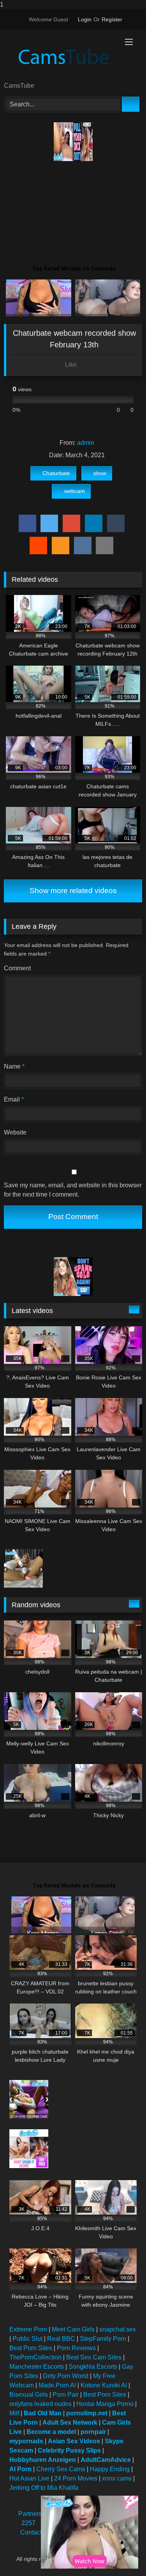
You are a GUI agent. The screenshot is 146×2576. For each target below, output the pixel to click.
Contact (31, 2532)
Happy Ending (110, 2469)
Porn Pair (66, 2395)
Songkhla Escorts (93, 2367)
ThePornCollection (35, 2357)
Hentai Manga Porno (105, 2404)
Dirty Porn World (66, 2376)
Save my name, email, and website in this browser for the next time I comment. (73, 1190)
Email (14, 1099)
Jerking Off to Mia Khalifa (44, 2488)
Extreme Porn (28, 2329)
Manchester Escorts (37, 2367)
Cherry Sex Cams (61, 2469)
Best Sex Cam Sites (94, 2357)
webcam (75, 491)
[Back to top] (123, 2554)
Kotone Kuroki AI (104, 2385)
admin (86, 443)
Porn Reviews (76, 2348)
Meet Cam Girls (73, 2329)
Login (85, 19)
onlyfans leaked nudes (40, 2404)
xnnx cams (117, 2478)
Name (14, 1066)
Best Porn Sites (31, 2348)
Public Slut (27, 2339)
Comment (17, 968)
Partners (30, 2514)
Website (15, 1132)
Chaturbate (56, 473)
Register (112, 19)
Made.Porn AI (57, 2385)
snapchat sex (118, 2329)
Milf (14, 2413)
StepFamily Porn (103, 2339)
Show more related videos (73, 891)
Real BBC (61, 2339)
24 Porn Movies (76, 2478)
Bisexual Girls (29, 2395)
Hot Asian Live (29, 2478)
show (100, 473)
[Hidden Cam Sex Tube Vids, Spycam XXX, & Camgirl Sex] (60, 56)
